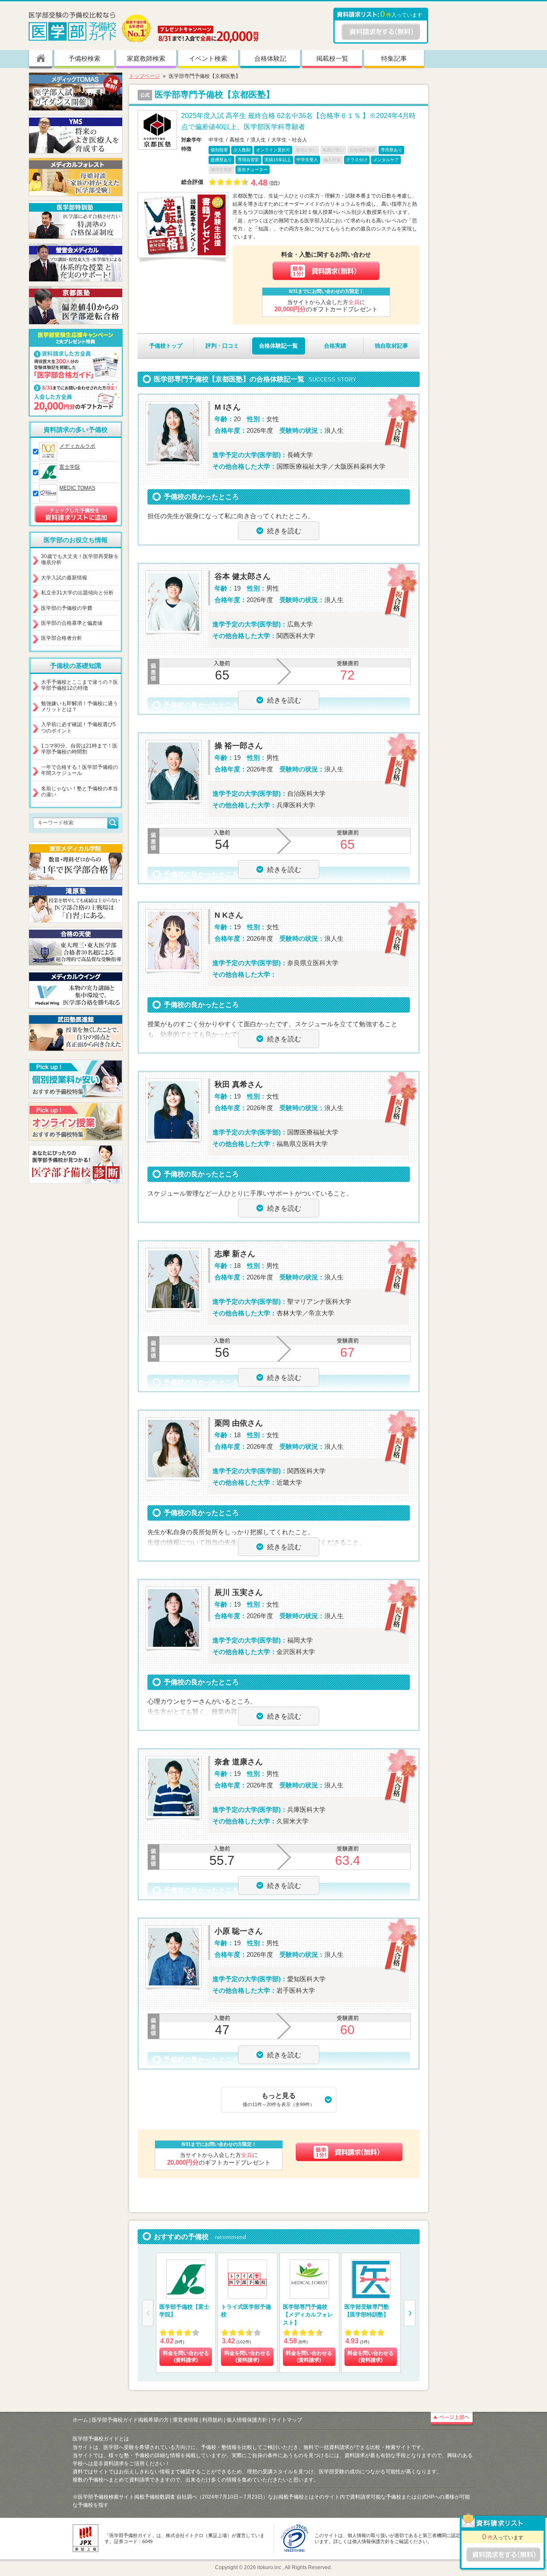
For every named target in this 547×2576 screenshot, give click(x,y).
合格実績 (335, 346)
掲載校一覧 (332, 58)
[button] (410, 2313)
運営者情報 (185, 2420)
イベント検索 (208, 58)
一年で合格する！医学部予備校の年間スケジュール (79, 770)
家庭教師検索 (146, 58)
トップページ (144, 76)
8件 (275, 183)
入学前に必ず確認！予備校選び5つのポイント (78, 727)
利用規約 (212, 2420)
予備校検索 (84, 58)
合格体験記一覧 (278, 346)
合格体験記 (270, 58)
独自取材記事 (391, 346)
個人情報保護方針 (247, 2420)
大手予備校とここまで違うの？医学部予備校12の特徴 (79, 685)
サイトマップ (287, 2420)
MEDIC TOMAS (77, 488)
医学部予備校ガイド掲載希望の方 (130, 2420)
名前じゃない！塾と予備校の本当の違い (79, 792)
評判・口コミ (222, 346)
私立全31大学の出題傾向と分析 (77, 593)
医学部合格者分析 (62, 638)
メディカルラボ (77, 446)
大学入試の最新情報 (64, 578)
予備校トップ (166, 346)
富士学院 (70, 467)
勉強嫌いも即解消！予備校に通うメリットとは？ (79, 706)
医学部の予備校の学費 (67, 608)
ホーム (80, 2420)
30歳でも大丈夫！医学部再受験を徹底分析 (80, 559)
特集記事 (394, 58)
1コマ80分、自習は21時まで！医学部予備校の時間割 (79, 749)
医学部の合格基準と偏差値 (72, 623)
